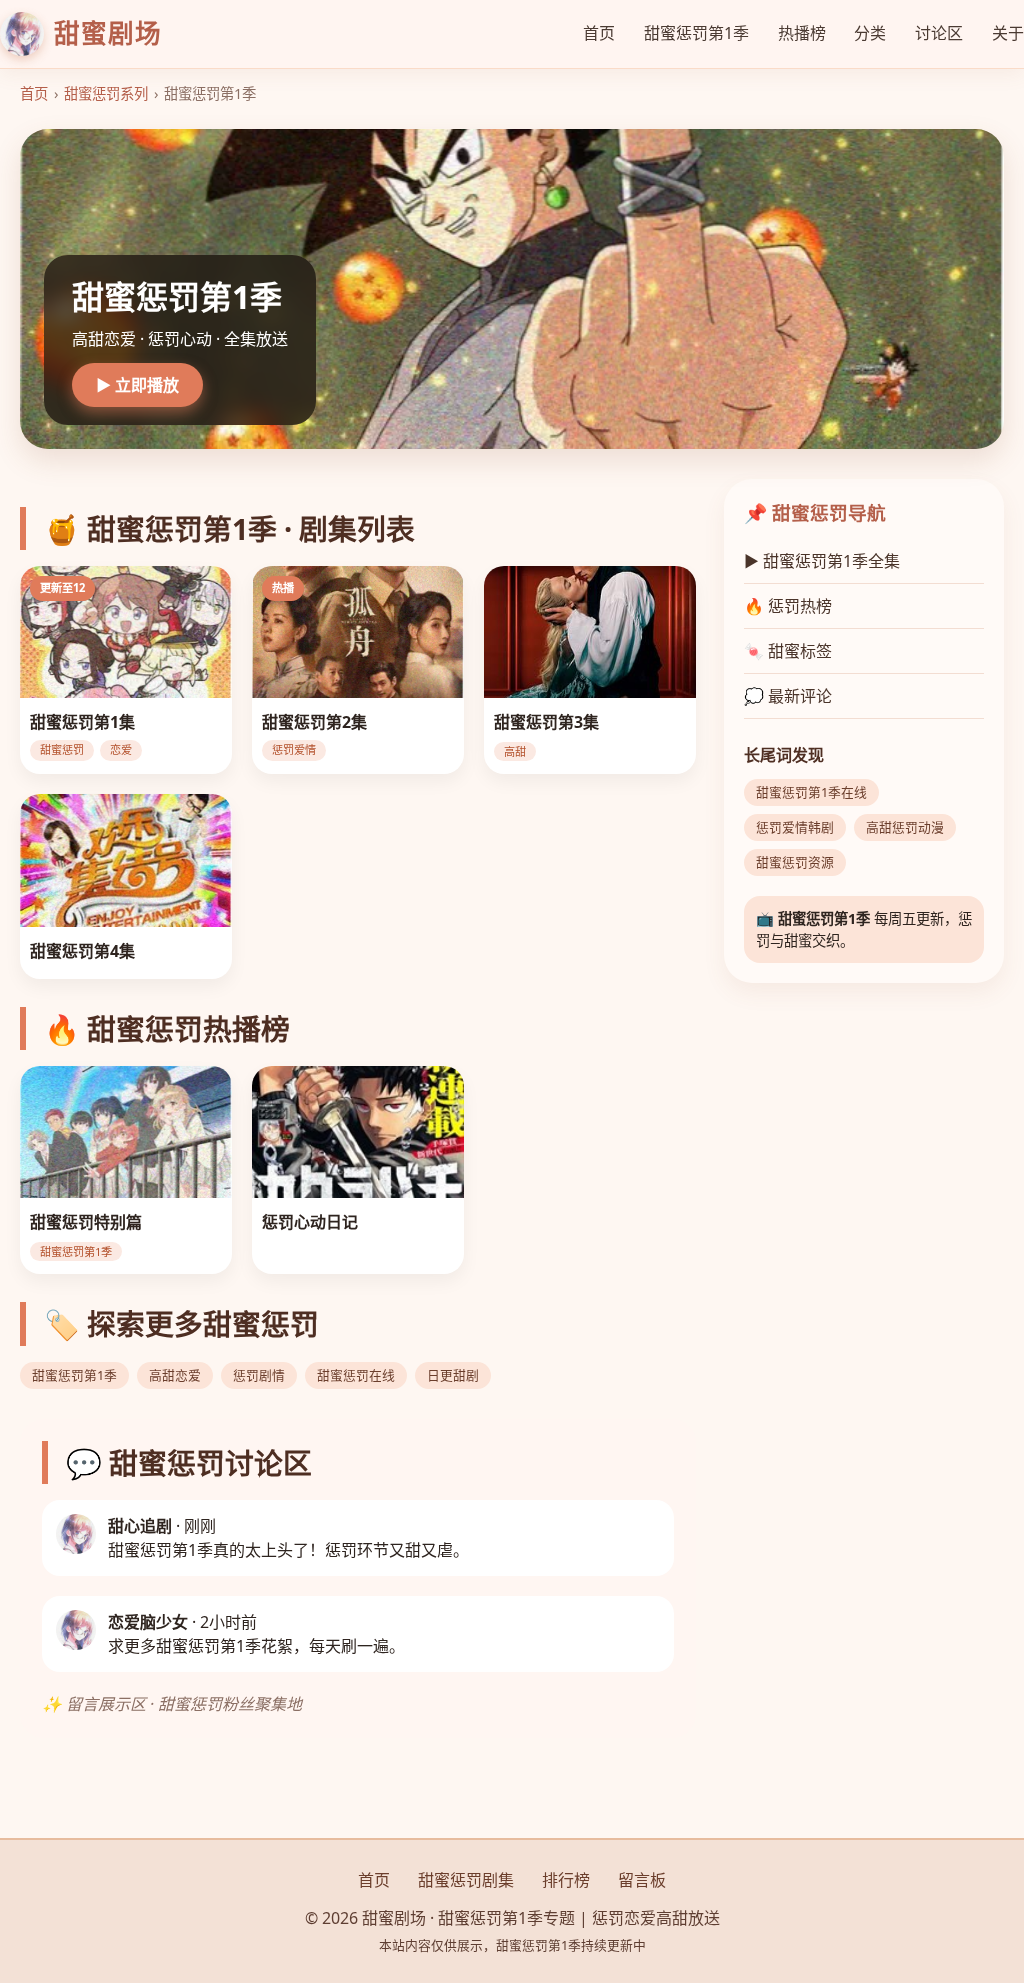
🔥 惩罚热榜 (788, 606)
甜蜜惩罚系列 (106, 93)
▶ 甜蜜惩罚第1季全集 (822, 561)
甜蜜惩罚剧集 (466, 1880)
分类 (870, 33)
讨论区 (939, 33)
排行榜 (566, 1880)
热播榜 (802, 33)
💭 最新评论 (788, 696)
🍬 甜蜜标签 (788, 651)
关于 (1008, 33)
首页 (599, 33)
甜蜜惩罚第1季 (696, 33)
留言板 (642, 1880)
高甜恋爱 (175, 1375)
